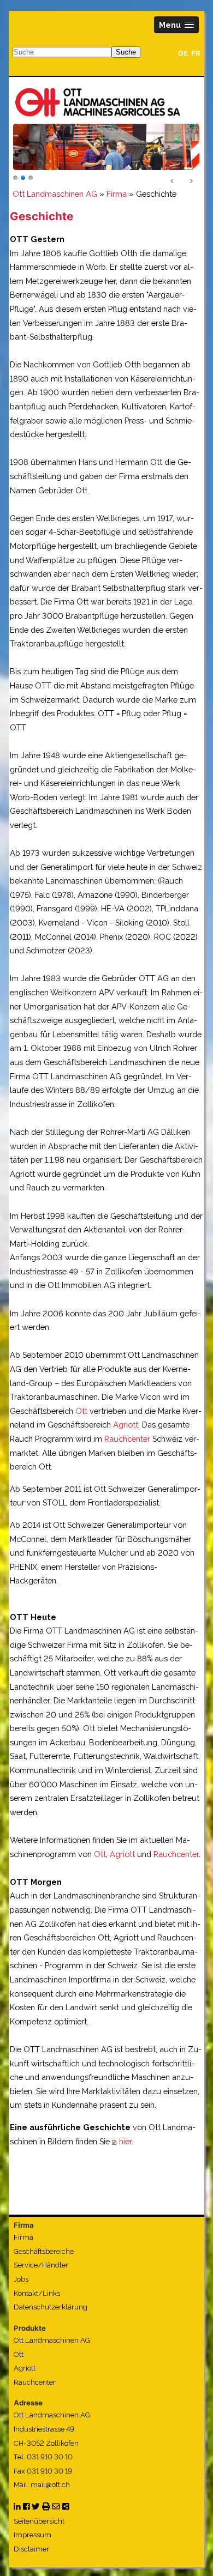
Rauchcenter (127, 1439)
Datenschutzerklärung (51, 2307)
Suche (126, 52)
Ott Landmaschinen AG (55, 194)
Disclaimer (31, 2549)
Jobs (21, 2279)
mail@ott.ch (50, 2485)
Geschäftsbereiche (44, 2251)
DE (183, 53)
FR (196, 53)
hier (125, 2141)
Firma (117, 194)
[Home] (98, 102)
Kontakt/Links (37, 2293)
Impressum (32, 2535)
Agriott (126, 1425)
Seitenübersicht (39, 2521)
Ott (81, 1411)
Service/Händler (41, 2265)
